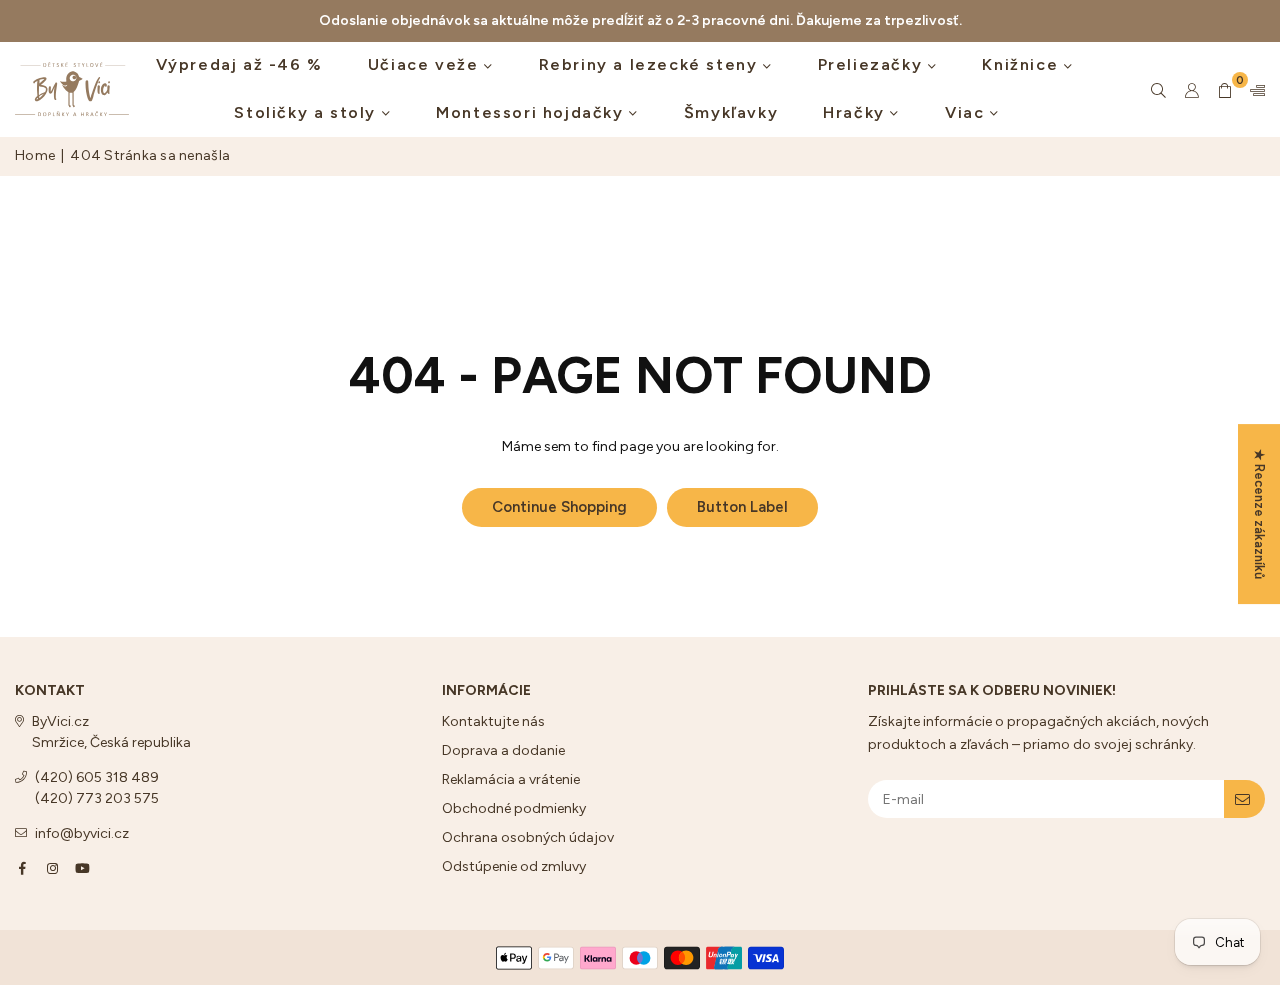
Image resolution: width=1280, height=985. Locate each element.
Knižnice (1022, 64)
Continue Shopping (559, 507)
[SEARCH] (1158, 90)
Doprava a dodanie (503, 750)
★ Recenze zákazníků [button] (1259, 514)
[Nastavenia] (1253, 90)
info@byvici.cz (82, 833)
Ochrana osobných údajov (528, 837)
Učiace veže (426, 64)
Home (35, 155)
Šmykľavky (731, 112)
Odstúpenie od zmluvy (514, 866)
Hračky (856, 112)
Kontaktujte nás (493, 721)
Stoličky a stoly (307, 112)
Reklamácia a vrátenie (511, 779)
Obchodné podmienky (514, 808)
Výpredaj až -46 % (239, 64)
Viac (967, 112)
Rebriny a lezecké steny (651, 64)
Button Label (742, 507)
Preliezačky (873, 64)
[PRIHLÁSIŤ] (1244, 799)
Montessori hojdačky (532, 112)
